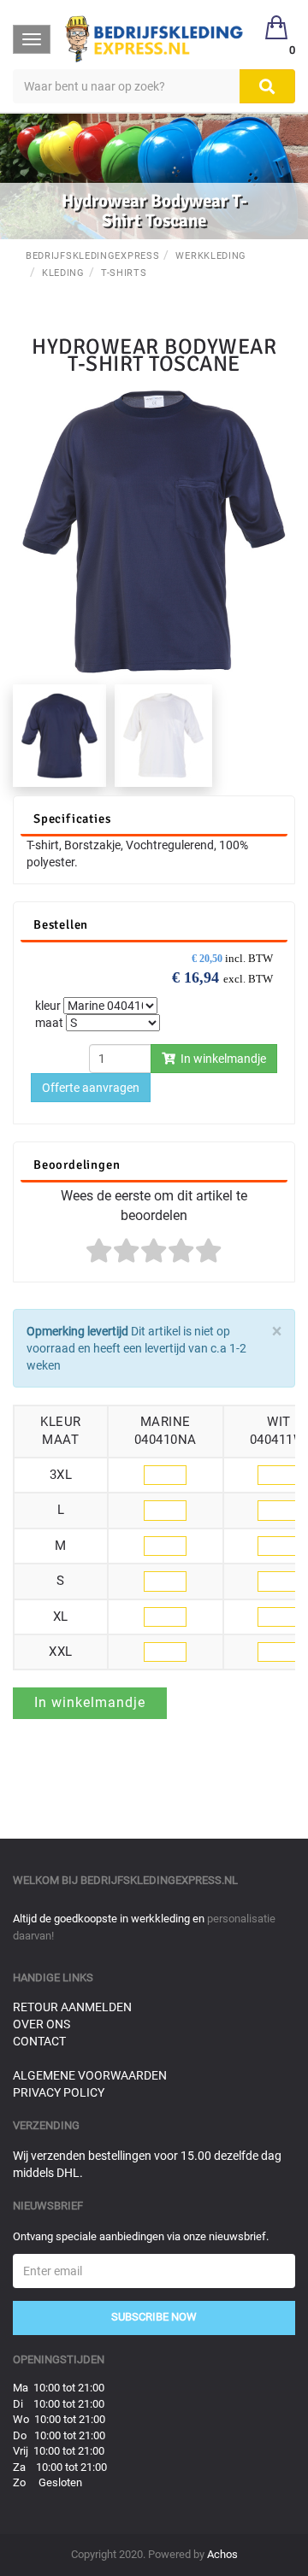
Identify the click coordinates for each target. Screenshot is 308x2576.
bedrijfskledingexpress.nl (159, 1880)
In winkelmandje (221, 1059)
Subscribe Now (154, 2317)
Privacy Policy (59, 2092)
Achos (222, 2554)
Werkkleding (211, 256)
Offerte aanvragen (91, 1088)
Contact (39, 2041)
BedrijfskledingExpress (92, 256)
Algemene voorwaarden (90, 2075)
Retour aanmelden (72, 2007)
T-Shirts (124, 273)
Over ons (41, 2024)
